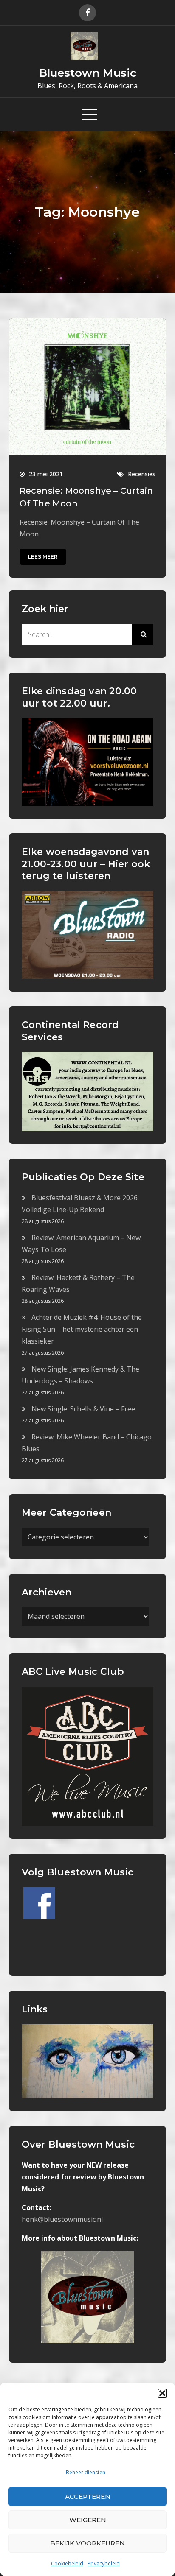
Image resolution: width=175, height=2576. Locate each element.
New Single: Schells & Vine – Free (83, 1409)
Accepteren (88, 2496)
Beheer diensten (86, 2472)
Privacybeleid (104, 2563)
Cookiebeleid (67, 2563)
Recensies (142, 474)
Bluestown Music (88, 73)
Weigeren (88, 2520)
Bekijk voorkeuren (87, 2543)
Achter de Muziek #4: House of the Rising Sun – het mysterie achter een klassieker (82, 1329)
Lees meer (43, 557)
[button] (162, 2393)
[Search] (143, 634)
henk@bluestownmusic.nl (62, 2219)
